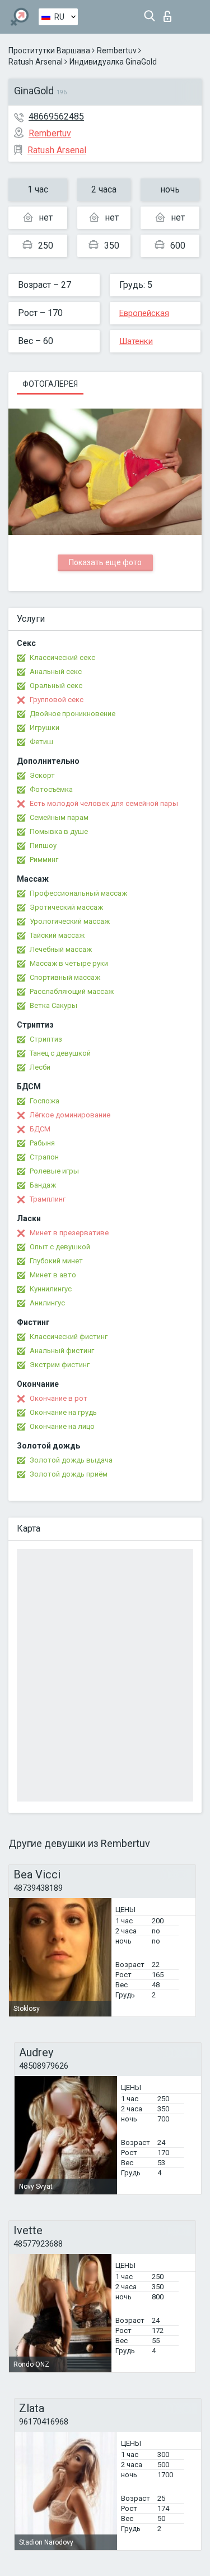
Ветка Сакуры (53, 1005)
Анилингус (47, 1303)
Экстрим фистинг (60, 1365)
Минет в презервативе (69, 1233)
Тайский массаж (57, 935)
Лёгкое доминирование (70, 1115)
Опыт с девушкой (60, 1247)
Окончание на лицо (62, 1426)
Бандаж (43, 1185)
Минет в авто (53, 1275)
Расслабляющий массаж (72, 991)
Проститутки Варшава (49, 51)
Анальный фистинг (62, 1351)
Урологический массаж (70, 921)
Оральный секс (56, 686)
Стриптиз (46, 1039)
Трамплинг (48, 1199)
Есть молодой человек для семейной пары (104, 803)
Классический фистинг (69, 1337)
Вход (170, 13)
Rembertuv (117, 51)
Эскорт (42, 775)
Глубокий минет (56, 1261)
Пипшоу (43, 845)
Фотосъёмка (51, 789)
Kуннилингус (51, 1289)
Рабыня (42, 1143)
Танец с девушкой (60, 1053)
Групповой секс (57, 700)
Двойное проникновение (73, 714)
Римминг (44, 860)
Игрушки (45, 728)
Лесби (40, 1067)
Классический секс (62, 657)
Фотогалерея (50, 384)
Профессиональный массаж (78, 893)
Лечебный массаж (61, 949)
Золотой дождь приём (69, 1474)
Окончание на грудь (63, 1412)
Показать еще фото (105, 562)
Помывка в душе (59, 831)
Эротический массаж (66, 907)
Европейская (144, 313)
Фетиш (41, 742)
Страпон (44, 1157)
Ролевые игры (54, 1171)
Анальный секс (56, 671)
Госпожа (45, 1101)
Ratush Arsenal (36, 62)
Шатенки (136, 341)
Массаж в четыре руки (69, 963)
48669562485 (56, 116)
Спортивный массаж (65, 977)
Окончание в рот (59, 1398)
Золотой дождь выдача (71, 1460)
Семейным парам (59, 817)
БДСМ (40, 1129)
